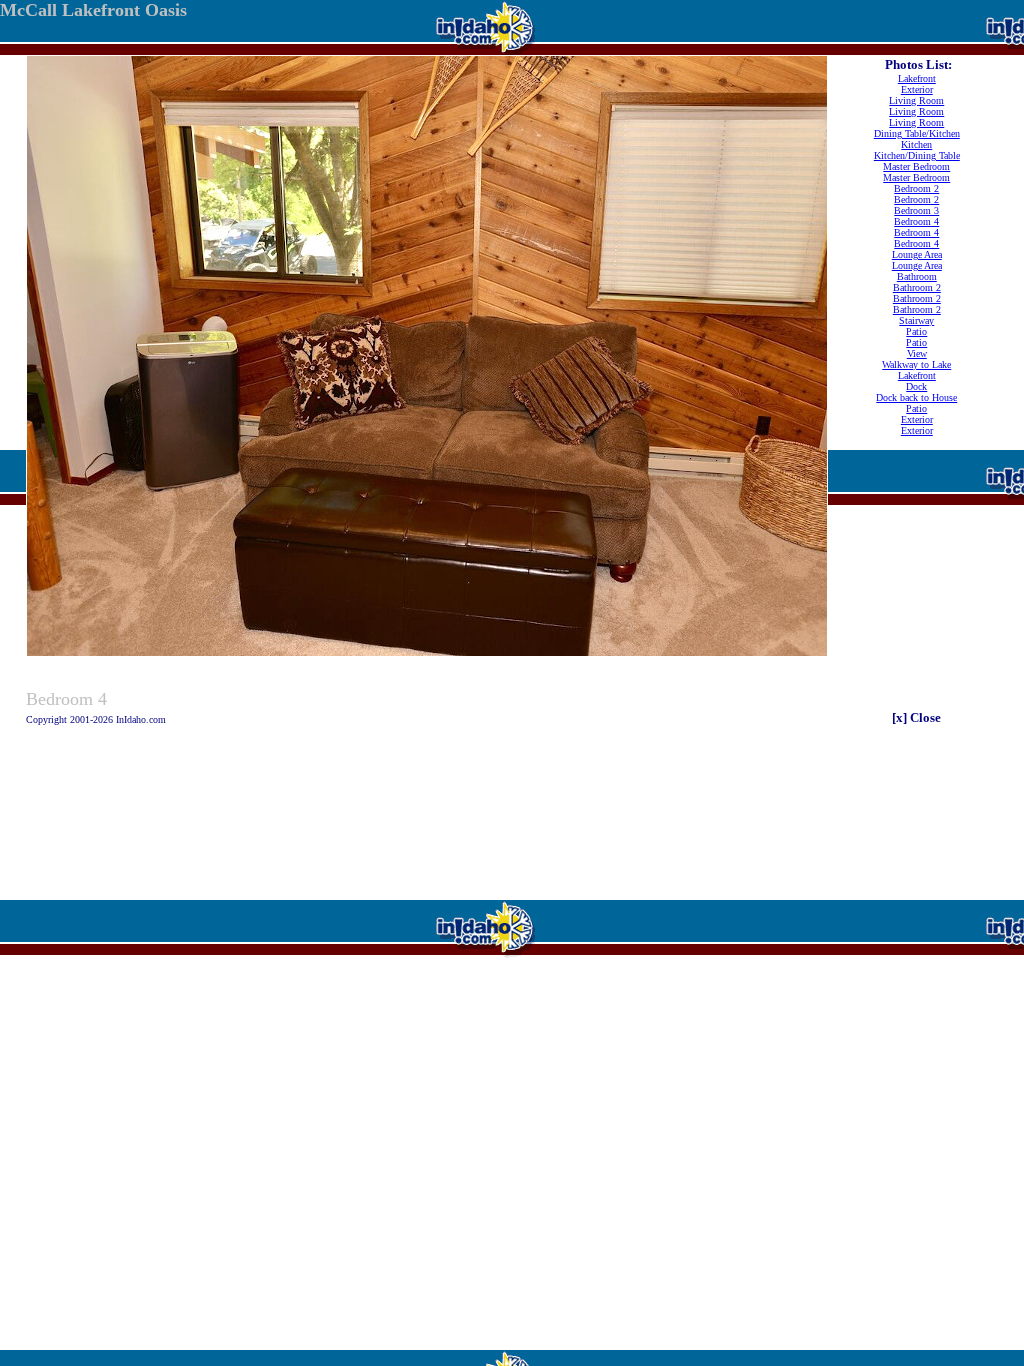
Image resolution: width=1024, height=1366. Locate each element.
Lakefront (917, 78)
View (917, 353)
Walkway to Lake (916, 364)
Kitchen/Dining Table (917, 155)
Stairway (916, 320)
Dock (916, 386)
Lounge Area (917, 254)
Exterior (917, 89)
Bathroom (917, 276)
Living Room (916, 100)
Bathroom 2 (917, 287)
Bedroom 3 (916, 210)
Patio (916, 331)
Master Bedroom (916, 166)
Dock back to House (916, 397)
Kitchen (916, 144)
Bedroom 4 (916, 221)
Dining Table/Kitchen (917, 133)
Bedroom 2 (916, 188)
